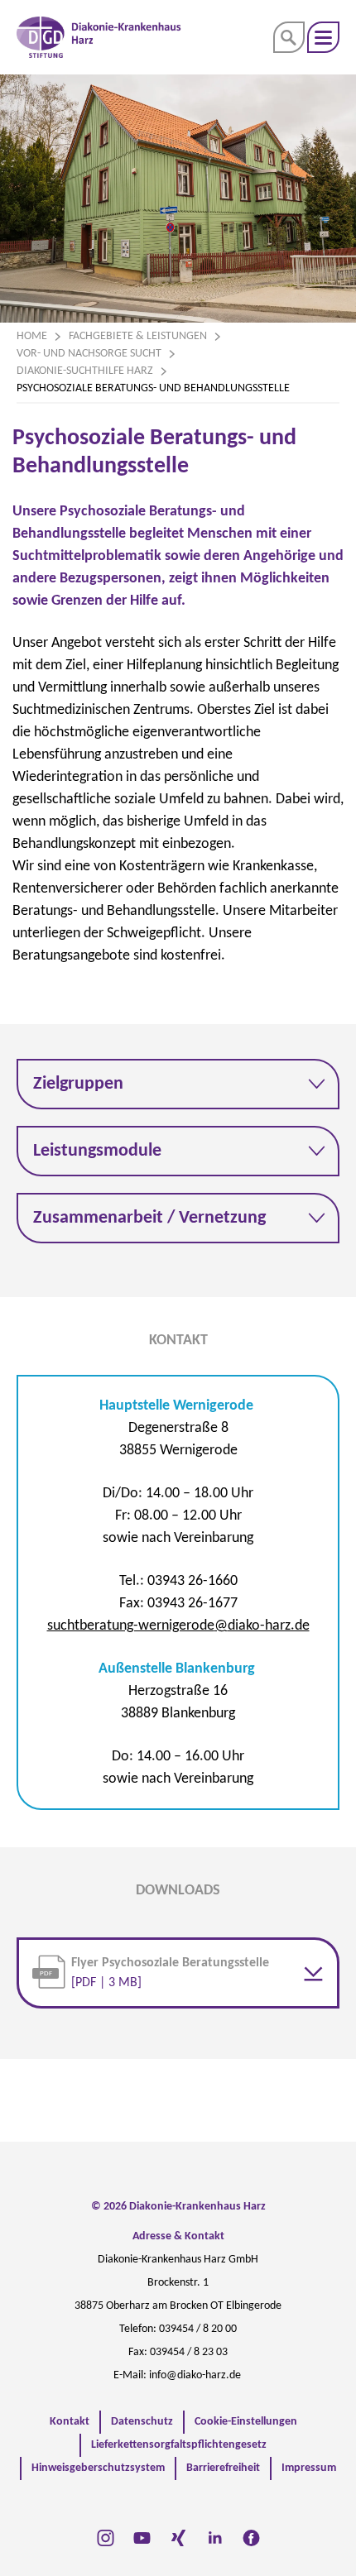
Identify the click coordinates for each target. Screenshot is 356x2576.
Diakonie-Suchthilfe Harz (85, 371)
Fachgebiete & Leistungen (138, 336)
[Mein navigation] (323, 37)
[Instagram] (106, 2538)
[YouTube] (142, 2538)
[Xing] (178, 2538)
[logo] (99, 37)
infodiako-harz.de (195, 2375)
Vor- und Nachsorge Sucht (89, 354)
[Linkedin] (215, 2538)
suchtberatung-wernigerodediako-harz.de (178, 1626)
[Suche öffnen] (289, 37)
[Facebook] (251, 2538)
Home (32, 336)
